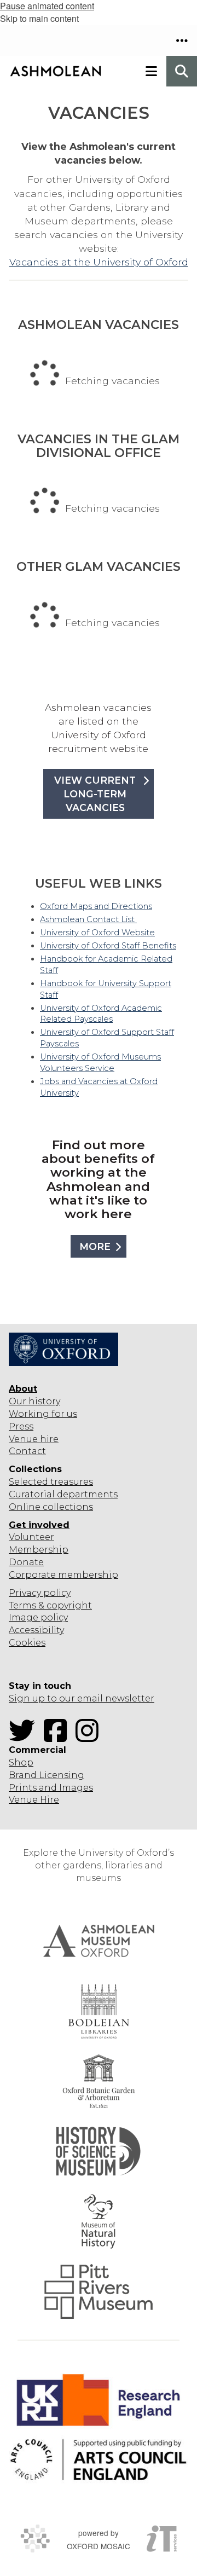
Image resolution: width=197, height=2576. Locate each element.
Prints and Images (51, 1788)
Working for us (43, 1414)
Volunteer (31, 1537)
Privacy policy (40, 1593)
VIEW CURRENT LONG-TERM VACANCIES (95, 794)
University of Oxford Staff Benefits (108, 946)
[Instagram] (90, 1737)
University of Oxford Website (97, 933)
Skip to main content (39, 18)
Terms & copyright (50, 1605)
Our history (34, 1401)
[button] (182, 40)
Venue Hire (34, 1800)
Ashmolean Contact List (88, 919)
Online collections (51, 1507)
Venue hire (34, 1439)
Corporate (32, 1575)
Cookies (27, 1643)
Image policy (38, 1617)
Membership (39, 1550)
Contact (27, 1451)
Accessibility (36, 1630)
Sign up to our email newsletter (82, 1698)
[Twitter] (25, 1737)
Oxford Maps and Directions (96, 906)
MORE (95, 1246)
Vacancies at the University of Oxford (99, 262)
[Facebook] (59, 1737)
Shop (21, 1762)
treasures (71, 1482)
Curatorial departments (63, 1494)
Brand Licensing (47, 1775)
